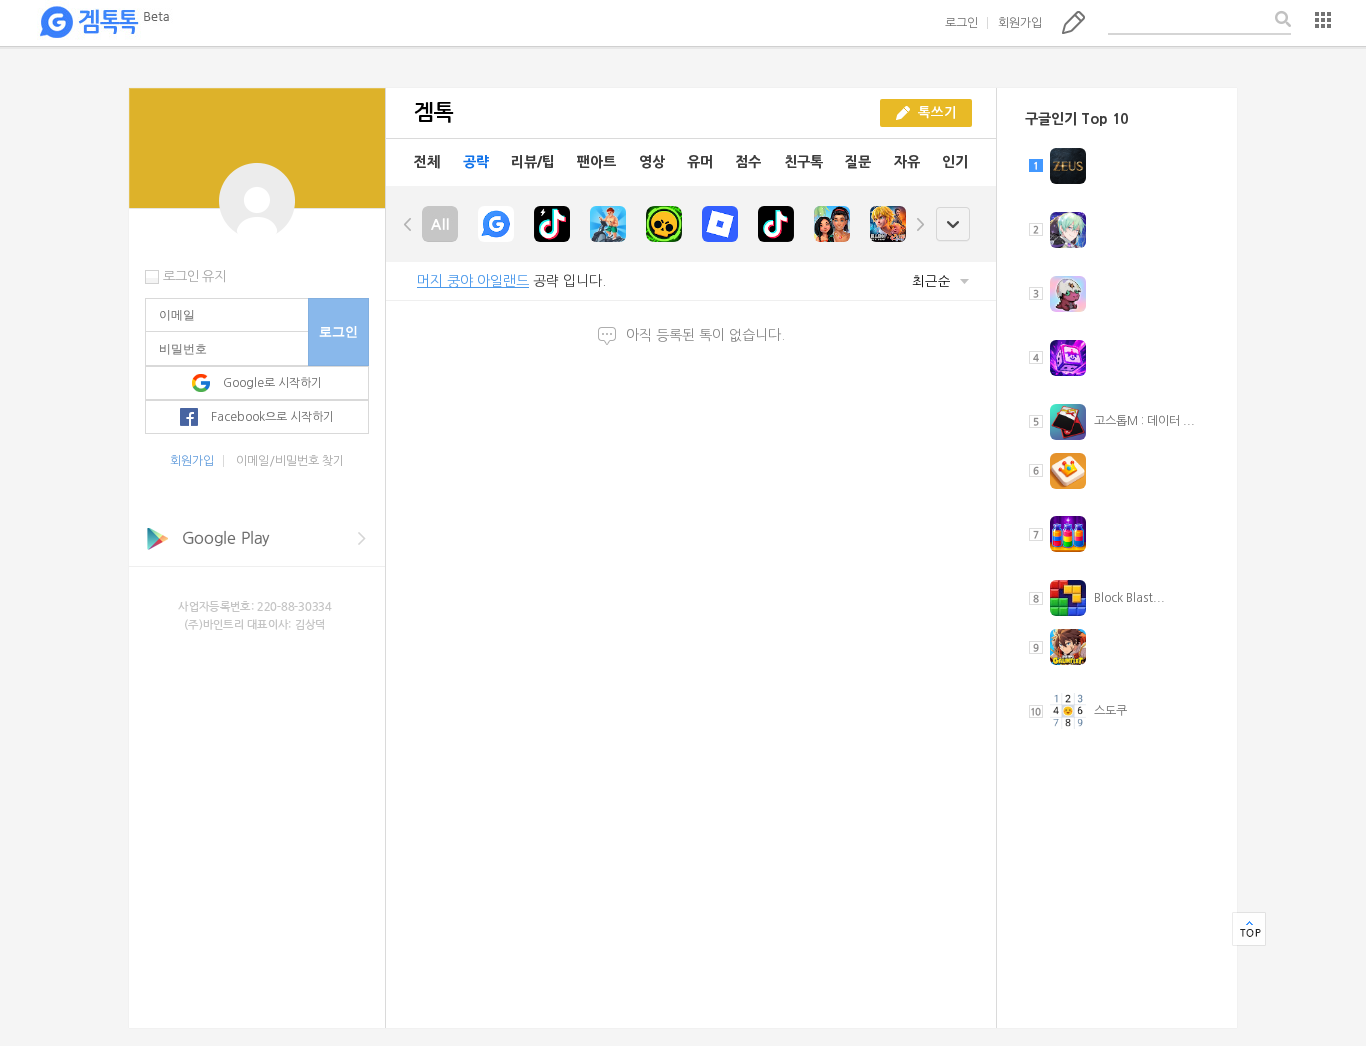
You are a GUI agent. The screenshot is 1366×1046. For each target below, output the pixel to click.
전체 (427, 162)
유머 (700, 162)
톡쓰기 (1073, 22)
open (952, 224)
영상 (652, 162)
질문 (858, 162)
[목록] (1323, 20)
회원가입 (1020, 23)
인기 (955, 162)
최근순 (933, 281)
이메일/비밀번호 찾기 (290, 461)
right (920, 224)
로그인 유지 (194, 276)
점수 (748, 162)
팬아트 (596, 162)
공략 (476, 162)
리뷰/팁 (533, 162)
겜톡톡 (104, 23)
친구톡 (803, 162)
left (408, 224)
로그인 (961, 23)
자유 (907, 162)
